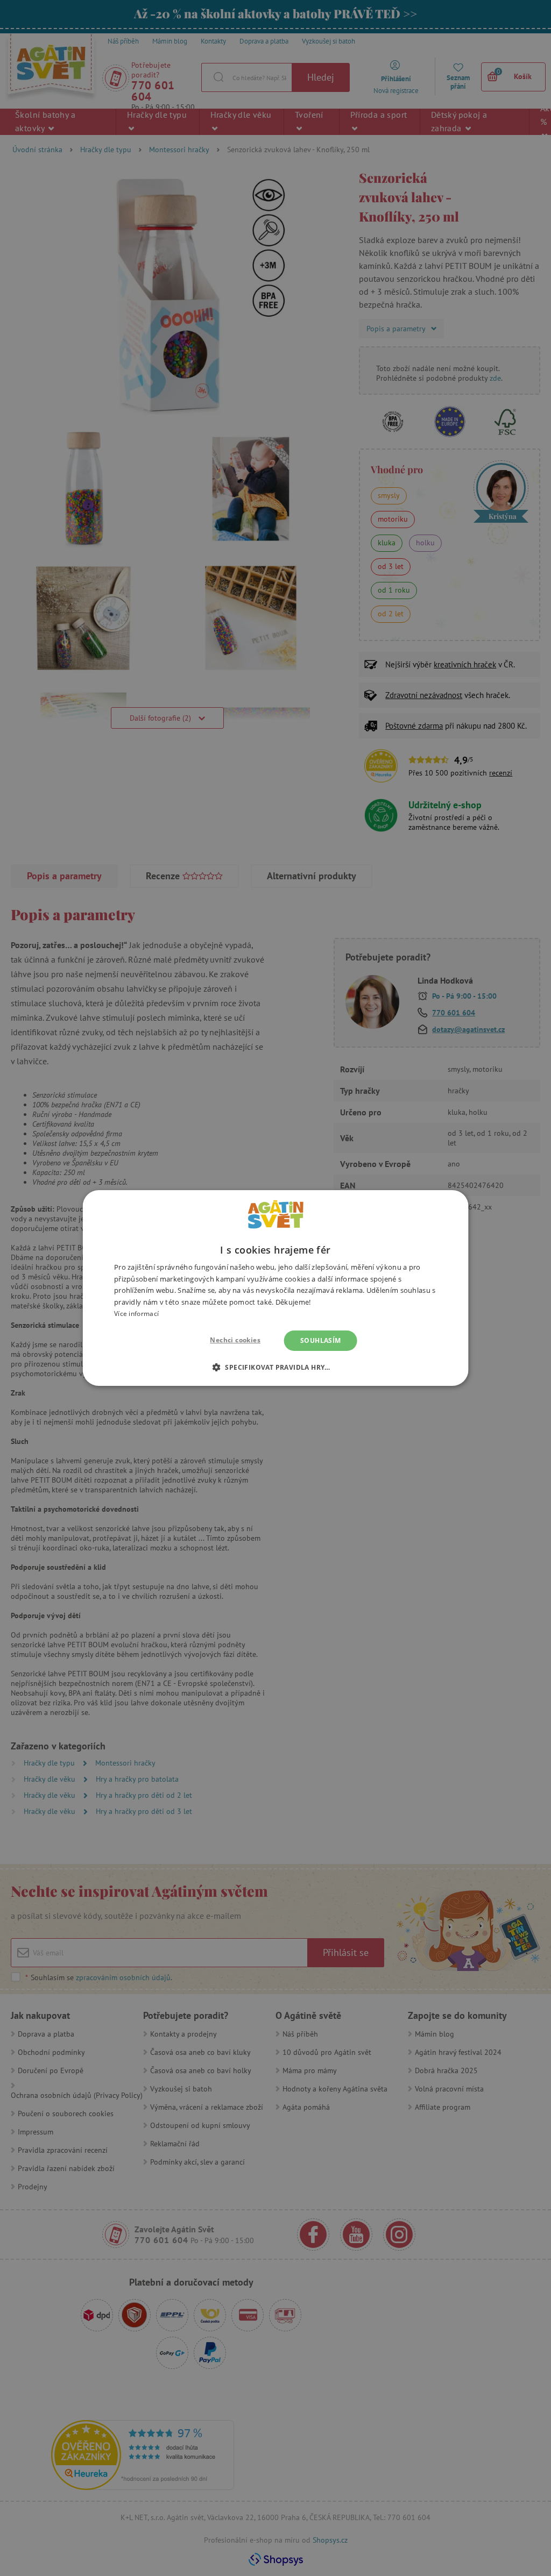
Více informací (136, 1314)
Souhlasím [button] (321, 1340)
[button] (275, 1367)
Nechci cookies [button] (235, 1340)
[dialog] (275, 1288)
